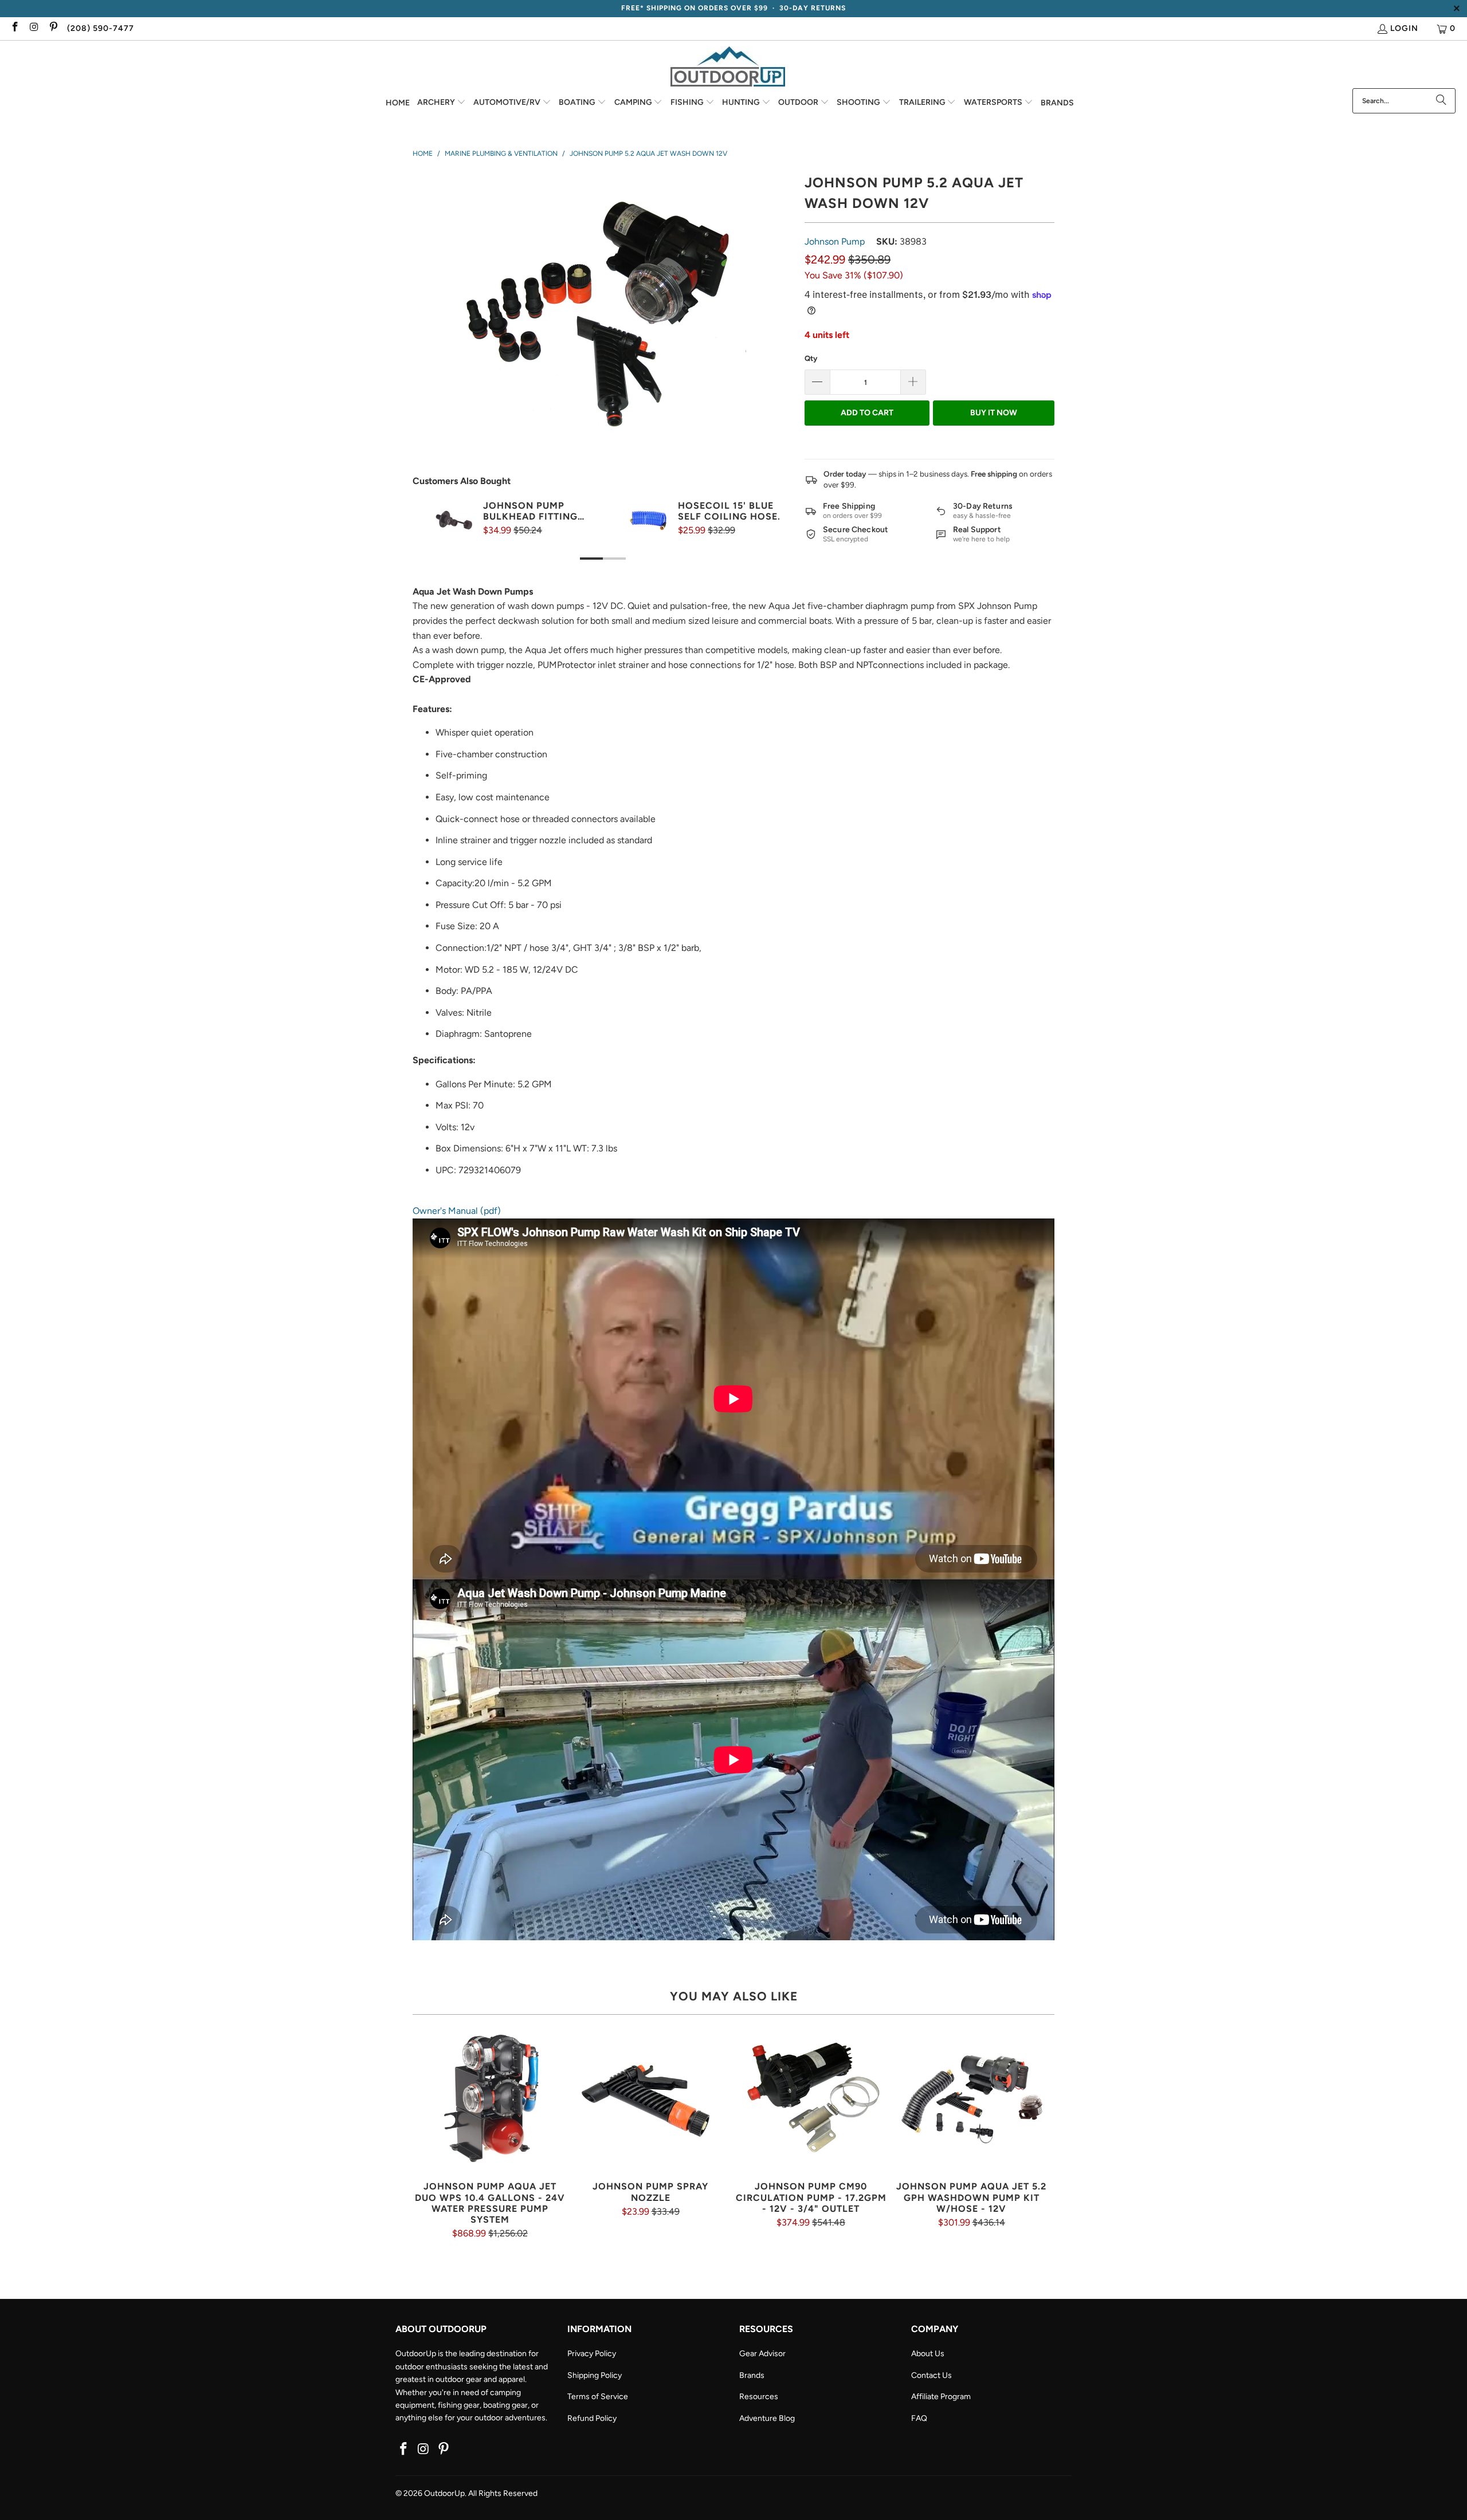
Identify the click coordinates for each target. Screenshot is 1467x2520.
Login (1404, 28)
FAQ (919, 2418)
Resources (759, 2397)
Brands (752, 2375)
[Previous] (435, 542)
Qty (811, 358)
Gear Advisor (762, 2354)
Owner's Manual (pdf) (457, 1211)
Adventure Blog (767, 2418)
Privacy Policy (592, 2354)
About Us (928, 2354)
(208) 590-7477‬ (101, 28)
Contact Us (931, 2375)
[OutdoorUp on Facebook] (14, 28)
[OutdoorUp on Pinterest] (53, 28)
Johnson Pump (835, 241)
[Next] (771, 542)
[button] (442, 103)
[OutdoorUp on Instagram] (34, 28)
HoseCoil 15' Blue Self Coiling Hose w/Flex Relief (728, 511)
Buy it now (994, 413)
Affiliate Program (941, 2397)
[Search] (1441, 101)
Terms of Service (598, 2397)
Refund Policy (592, 2418)
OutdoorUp (444, 2493)
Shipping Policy (595, 2375)
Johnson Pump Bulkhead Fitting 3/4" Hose (530, 511)
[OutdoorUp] (728, 67)
